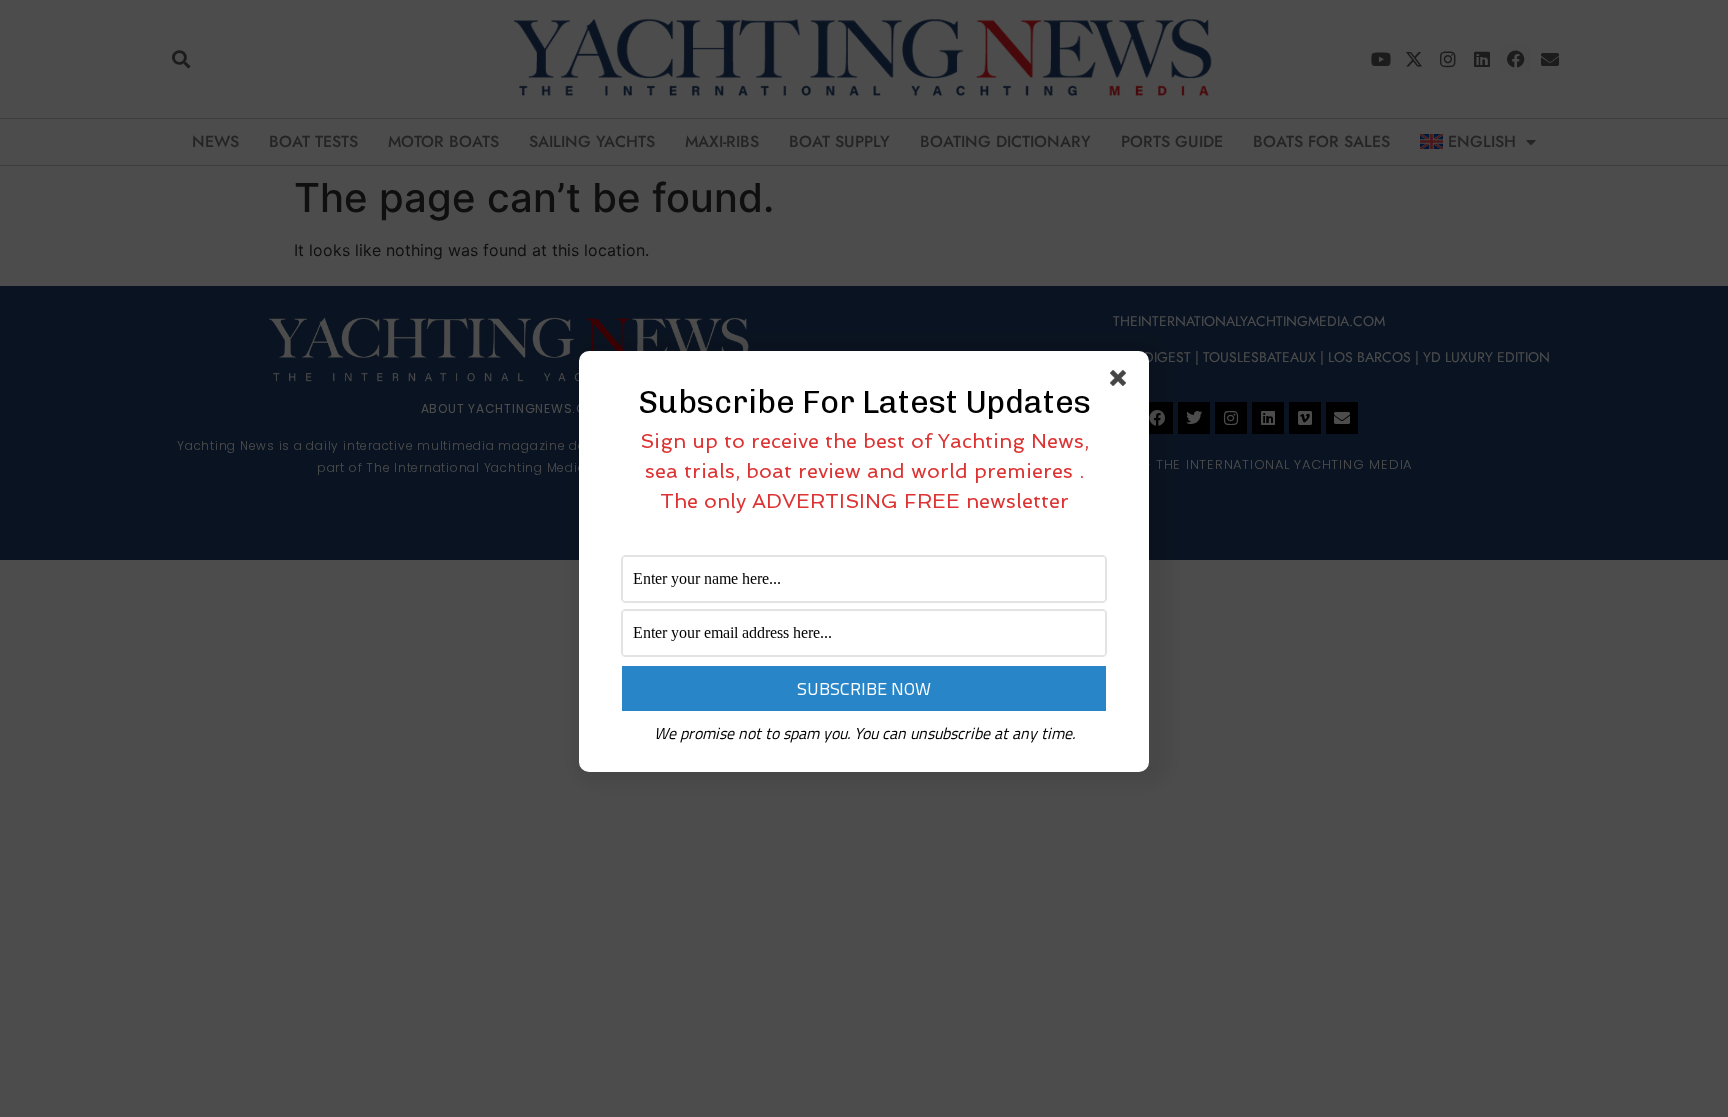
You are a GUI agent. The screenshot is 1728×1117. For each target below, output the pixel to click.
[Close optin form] (1122, 382)
